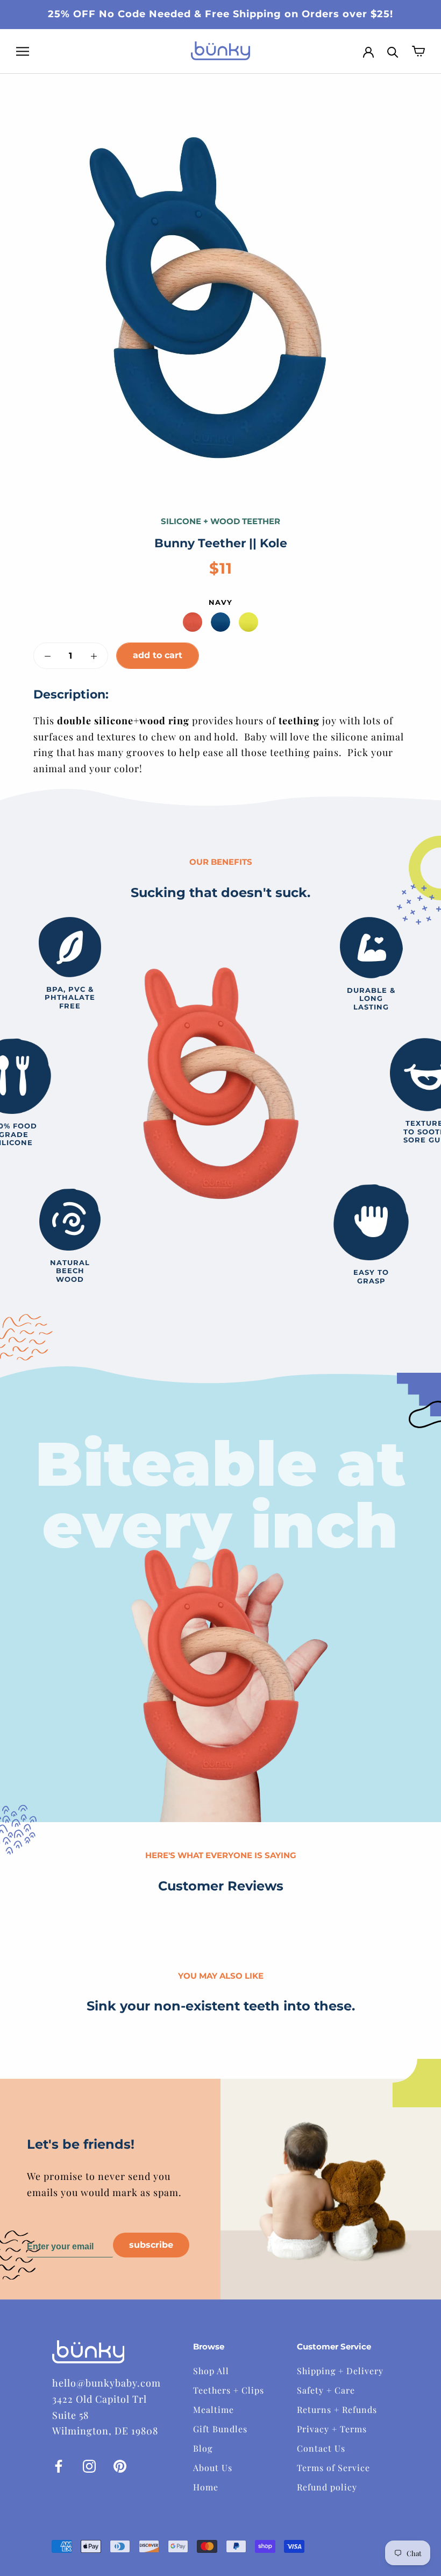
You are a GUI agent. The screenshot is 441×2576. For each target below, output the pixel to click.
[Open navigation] (23, 51)
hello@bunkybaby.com (106, 2383)
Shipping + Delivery (340, 2371)
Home (206, 2487)
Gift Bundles (220, 2429)
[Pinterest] (120, 2465)
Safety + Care (326, 2390)
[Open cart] (418, 51)
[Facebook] (59, 2465)
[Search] (393, 51)
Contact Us (321, 2448)
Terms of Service (333, 2468)
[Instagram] (89, 2465)
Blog (203, 2448)
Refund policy (327, 2487)
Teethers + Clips (229, 2390)
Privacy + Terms (332, 2429)
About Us (213, 2468)
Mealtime (214, 2409)
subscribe (151, 2245)
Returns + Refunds (337, 2409)
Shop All (211, 2371)
